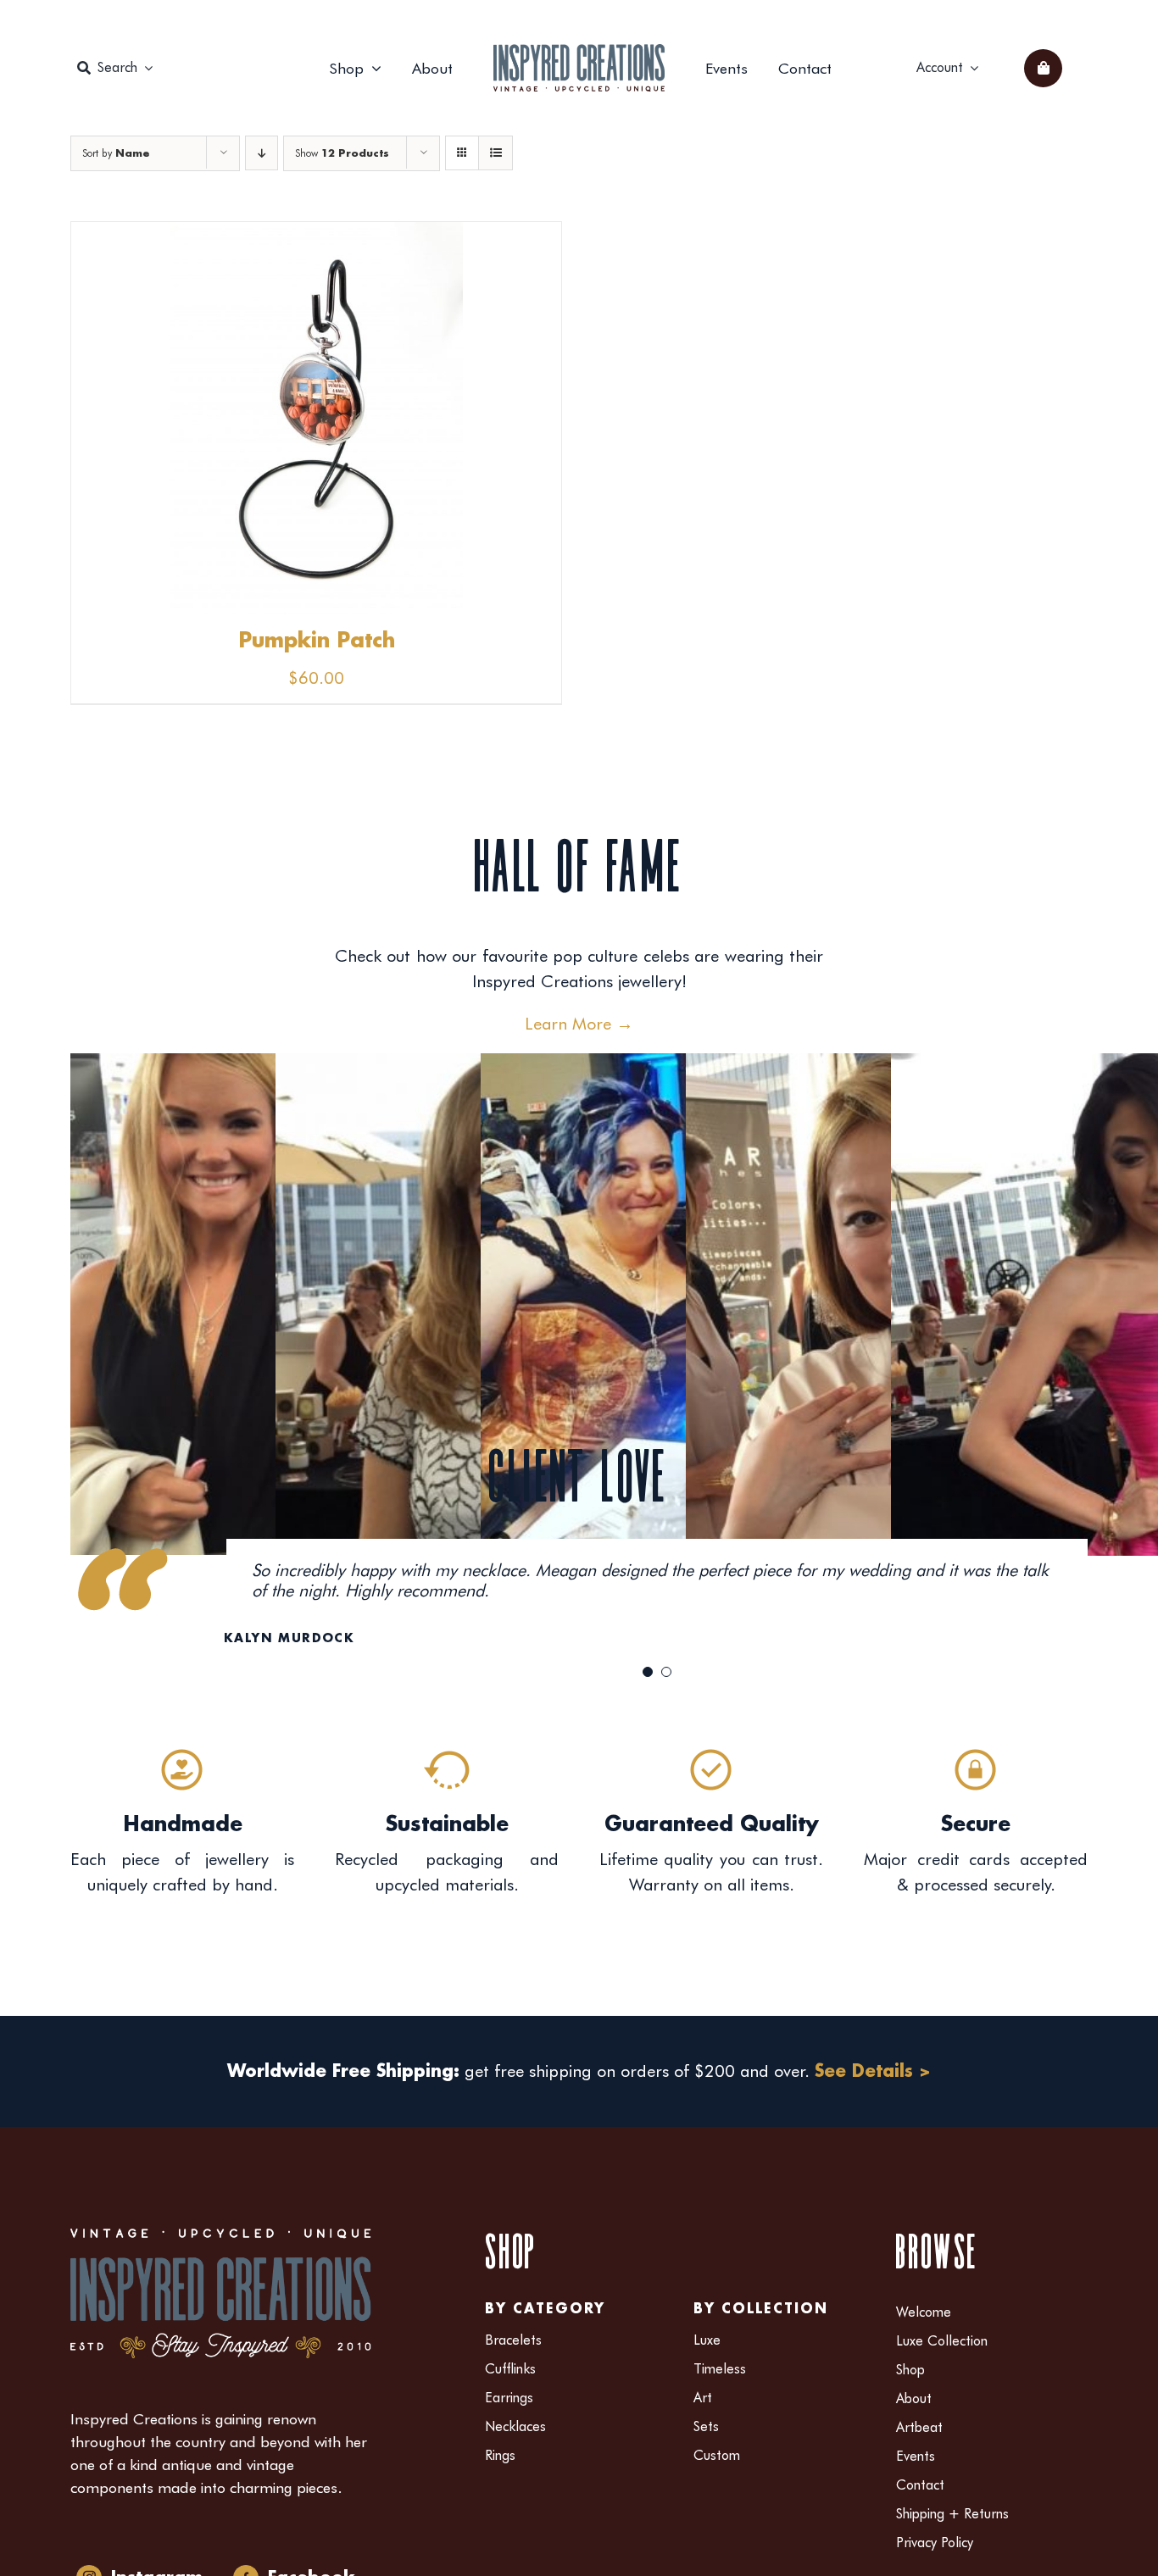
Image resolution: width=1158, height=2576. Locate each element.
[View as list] (495, 153)
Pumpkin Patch (317, 641)
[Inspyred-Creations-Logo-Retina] (579, 53)
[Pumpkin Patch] (317, 235)
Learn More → (579, 1024)
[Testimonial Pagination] (648, 1672)
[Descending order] (262, 153)
